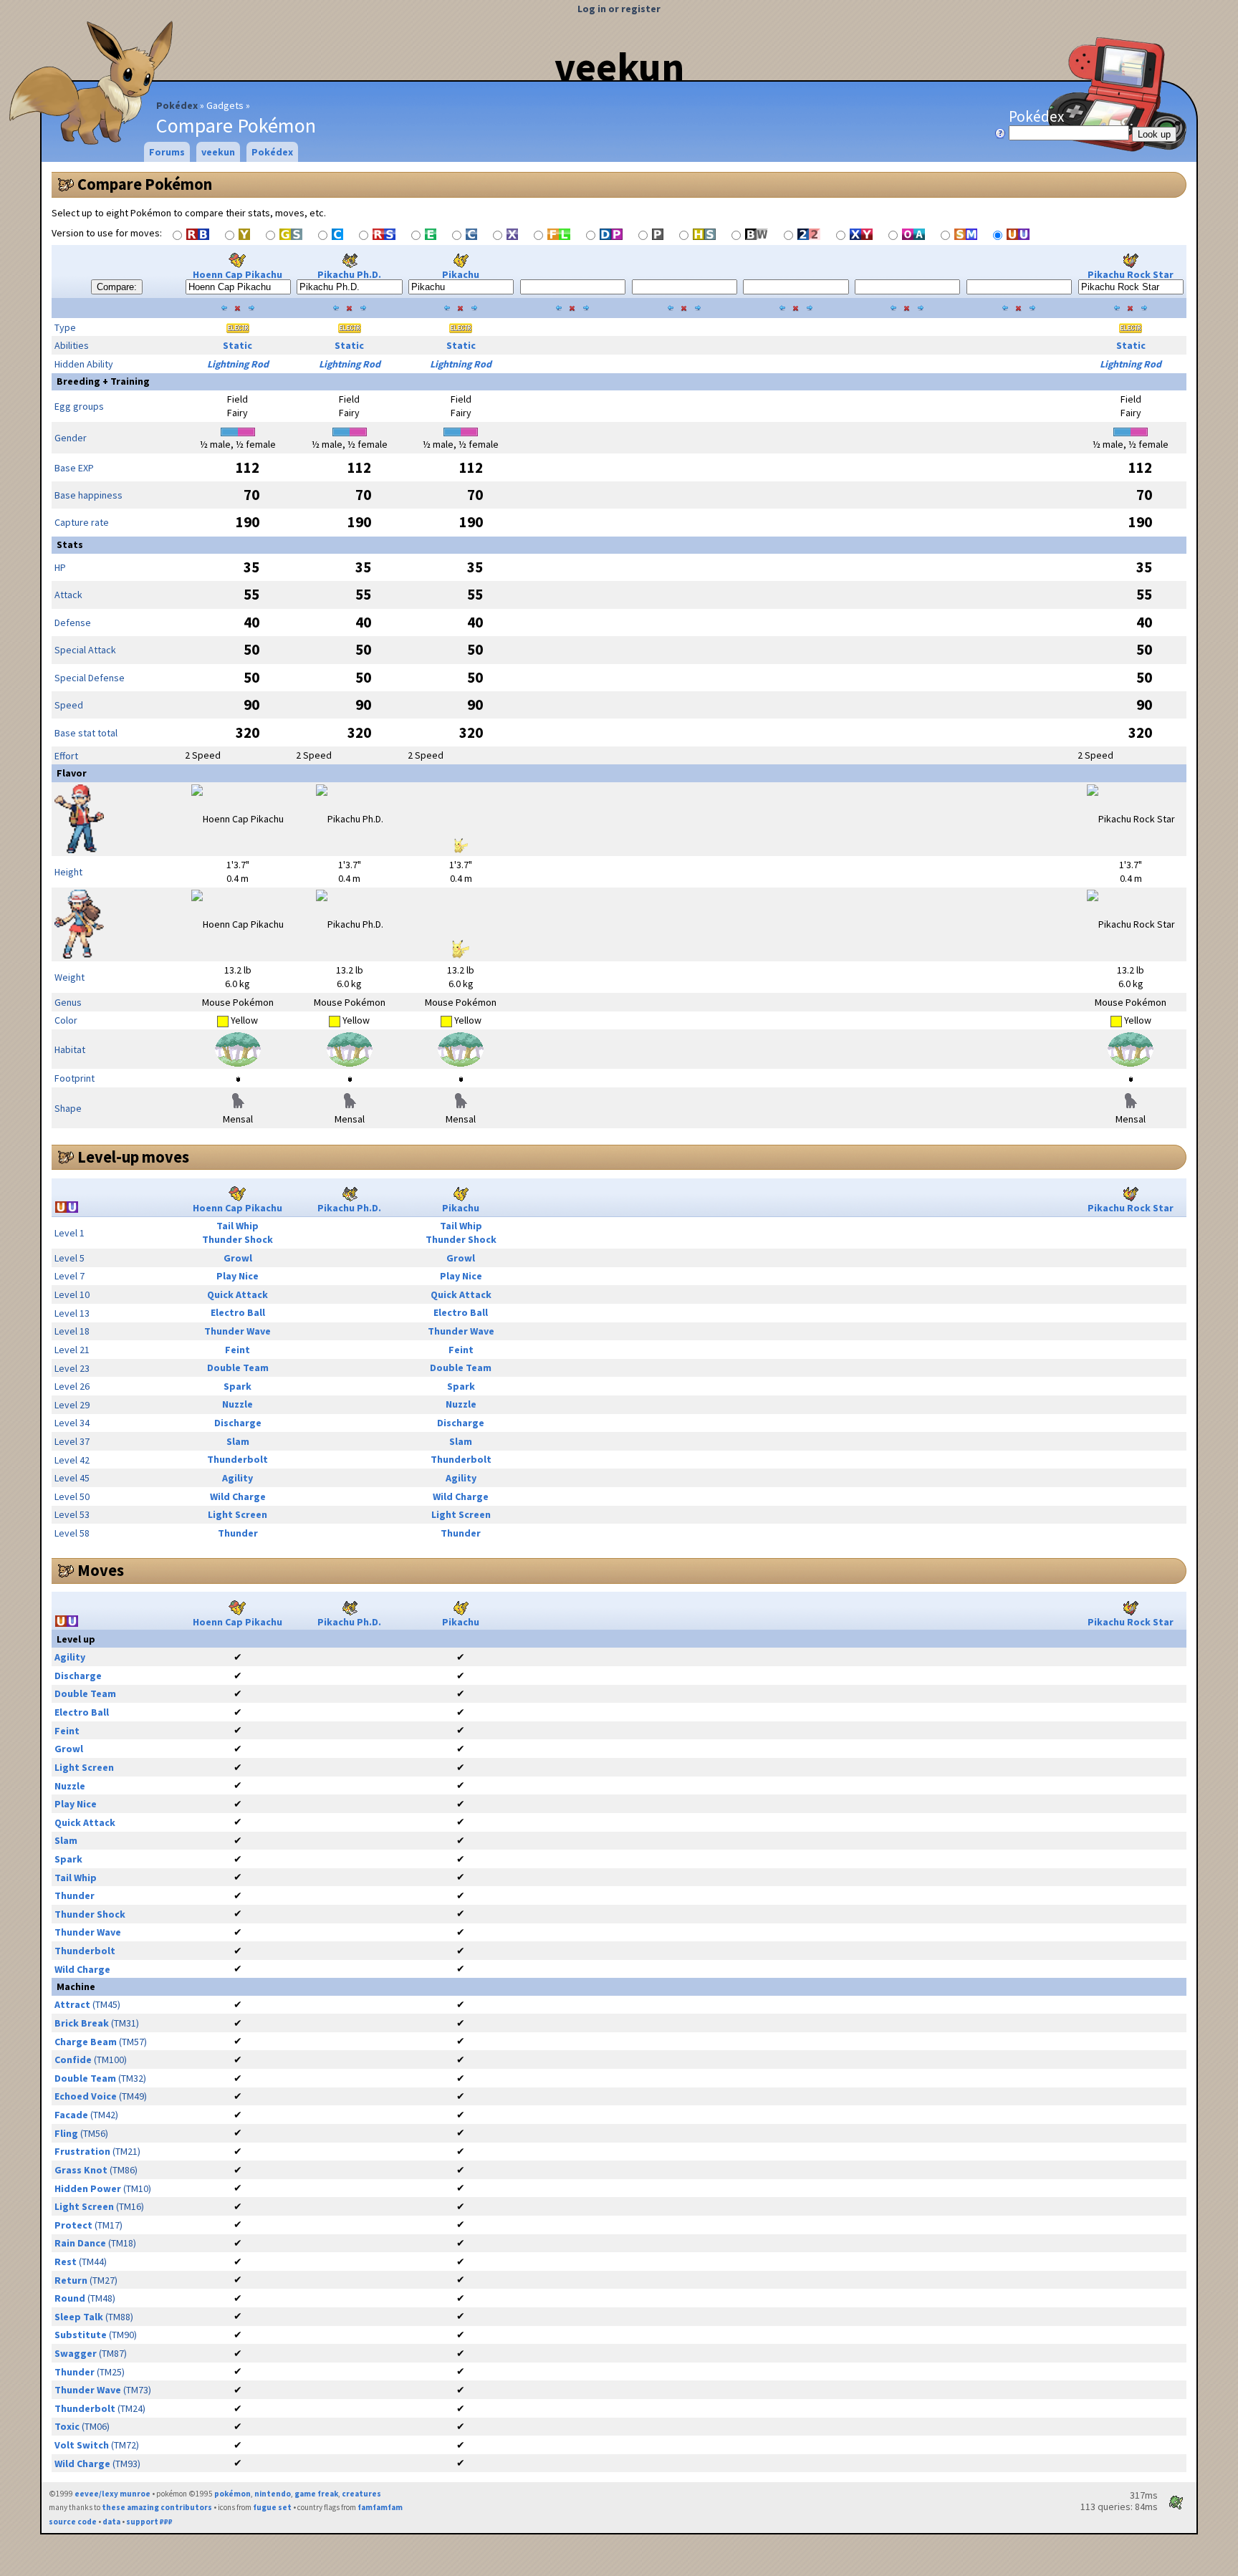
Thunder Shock (237, 1239)
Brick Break (82, 2023)
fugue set (272, 2507)
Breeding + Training (103, 381)
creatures (361, 2494)
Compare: (117, 287)
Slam (238, 1441)
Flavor (72, 773)
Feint (237, 1350)
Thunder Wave (237, 1331)
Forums (167, 152)
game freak (316, 2494)
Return (71, 2280)
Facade (71, 2115)
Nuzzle (237, 1404)
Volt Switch (82, 2445)
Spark (237, 1386)
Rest (66, 2262)
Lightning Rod (238, 364)
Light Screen (237, 1514)
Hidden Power (88, 2188)
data (111, 2522)
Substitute (81, 2335)
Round (70, 2298)
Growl (238, 1258)
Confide (73, 2060)
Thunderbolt (237, 1459)
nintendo (273, 2494)
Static (237, 345)
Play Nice (237, 1276)
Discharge (238, 1423)
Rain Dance (80, 2243)
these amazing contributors (157, 2507)
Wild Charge (238, 1496)
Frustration (82, 2151)
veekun (619, 67)
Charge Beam (86, 2042)
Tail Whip (237, 1226)
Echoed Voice (86, 2096)
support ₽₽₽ (149, 2522)
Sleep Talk (79, 2317)
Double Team (238, 1368)
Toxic (67, 2426)
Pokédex (177, 105)
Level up (76, 1639)
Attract (72, 2004)
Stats (70, 544)
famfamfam (380, 2507)
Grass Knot (81, 2170)
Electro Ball (238, 1312)
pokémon (232, 2494)
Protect (73, 2225)
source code (73, 2522)
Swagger (76, 2353)
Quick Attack (237, 1294)
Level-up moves (133, 1157)
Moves (101, 1570)
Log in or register (619, 9)
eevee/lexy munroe (112, 2494)
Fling (66, 2133)
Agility (237, 1478)
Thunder (238, 1533)
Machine (76, 1986)
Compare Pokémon (145, 184)
